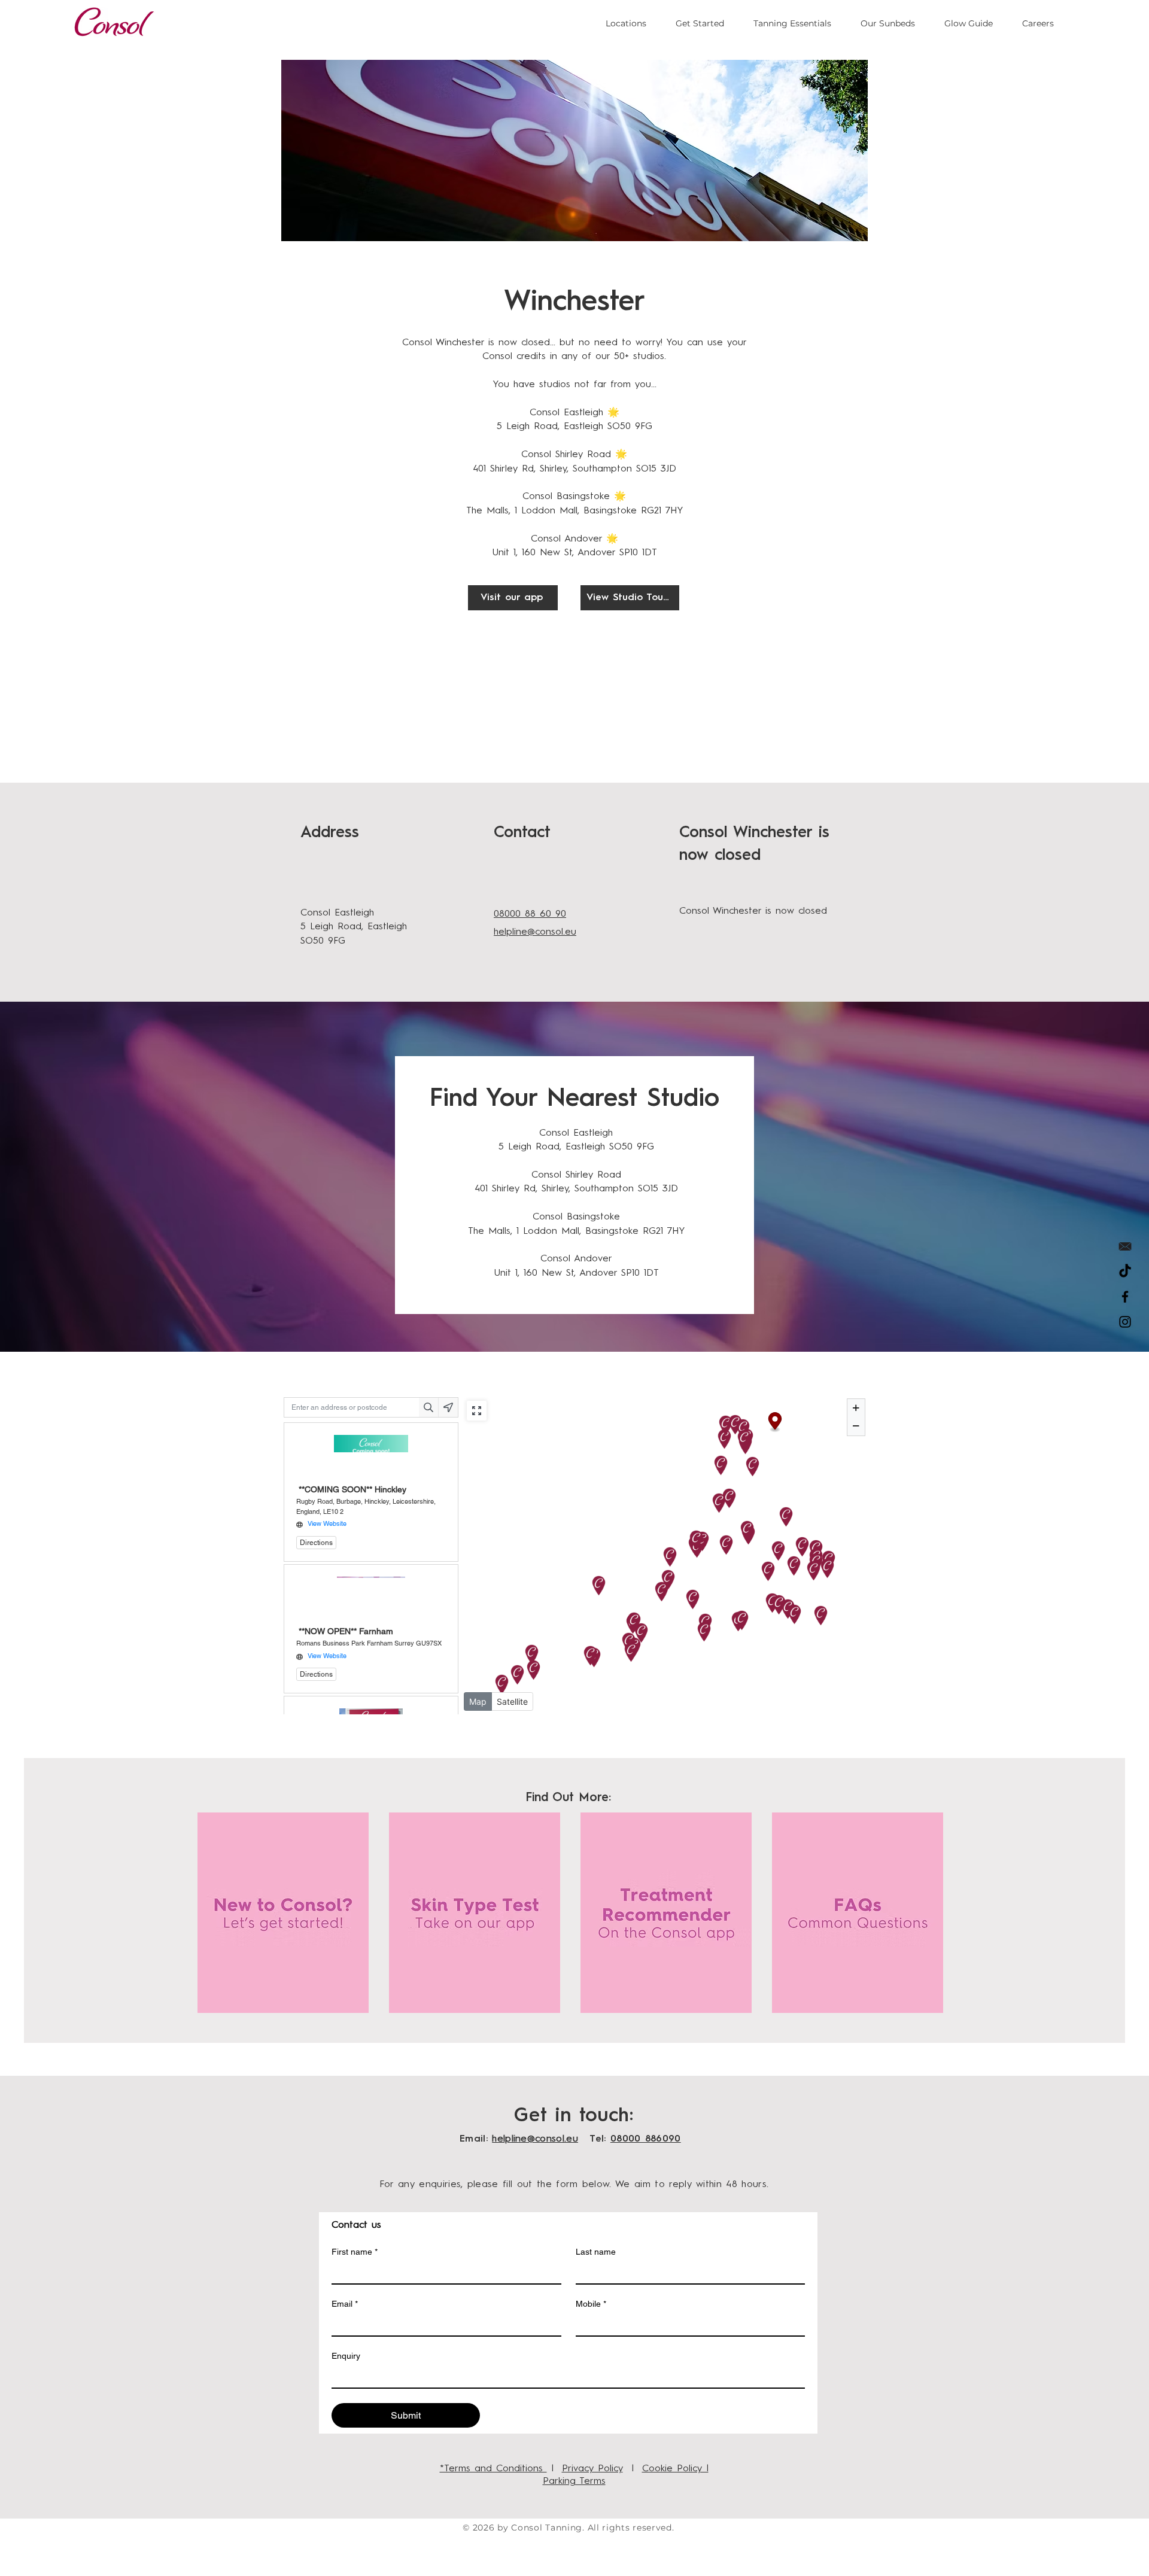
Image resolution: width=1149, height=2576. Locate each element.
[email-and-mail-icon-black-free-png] (1125, 1246)
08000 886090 (646, 2139)
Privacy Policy (592, 2469)
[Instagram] (1125, 1322)
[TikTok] (1125, 1272)
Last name (596, 2252)
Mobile (591, 2304)
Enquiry (346, 2356)
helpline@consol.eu (535, 2139)
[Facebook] (1125, 1297)
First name (355, 2252)
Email (345, 2304)
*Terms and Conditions (493, 2469)
